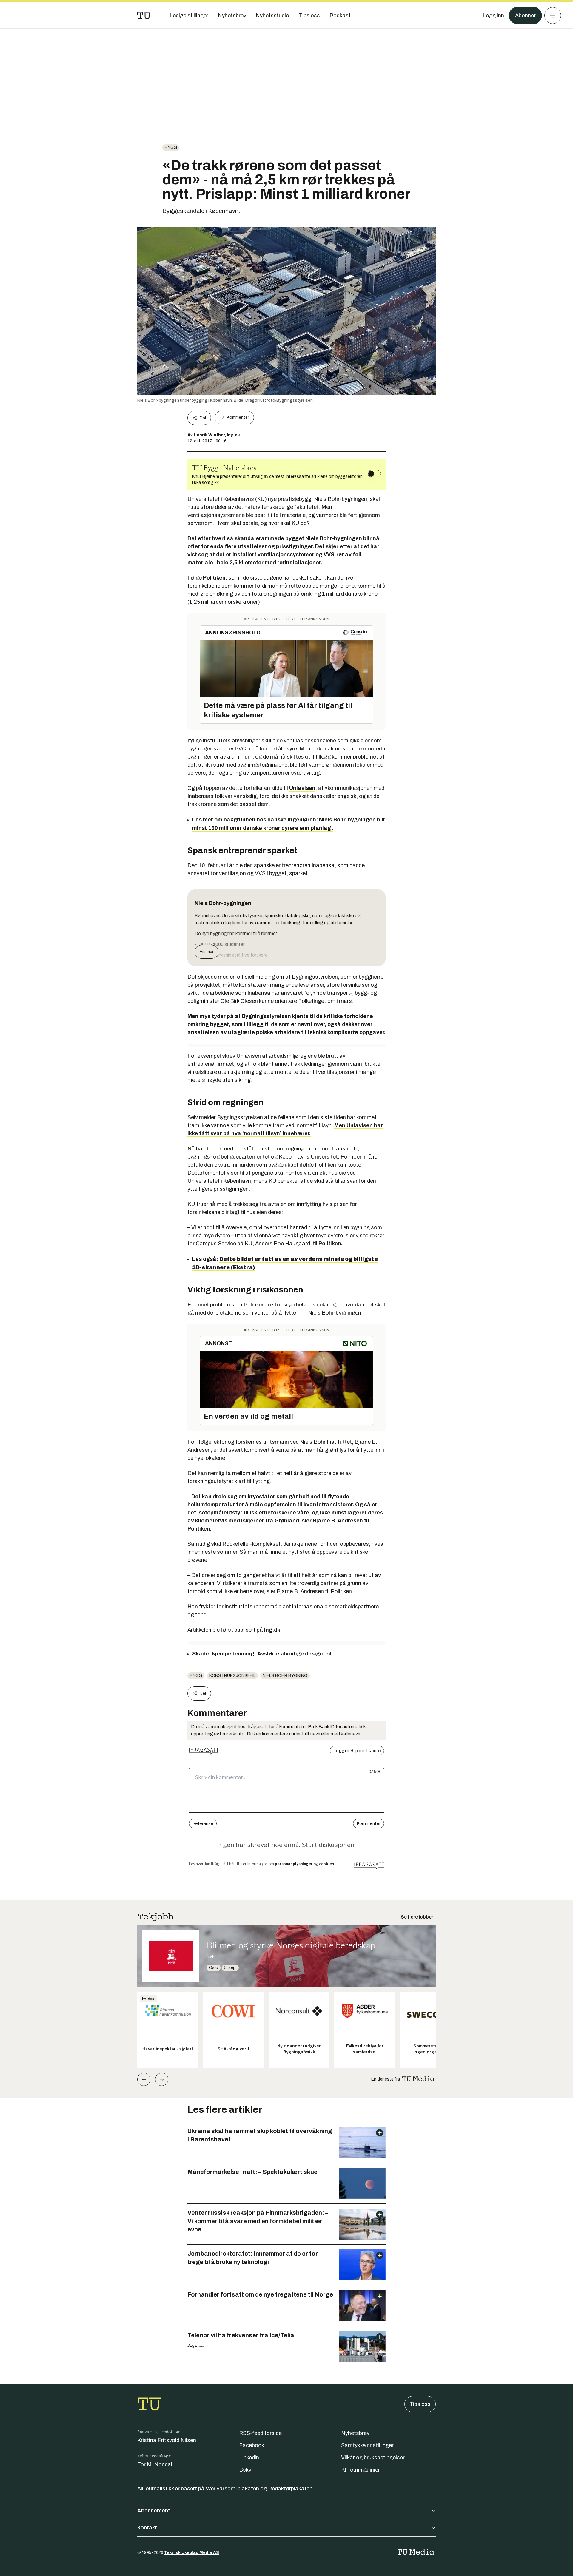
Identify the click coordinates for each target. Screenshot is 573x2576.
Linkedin (249, 2458)
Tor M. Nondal (155, 2464)
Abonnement (154, 2511)
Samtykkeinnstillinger (367, 2445)
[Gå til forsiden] (144, 16)
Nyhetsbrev (355, 2433)
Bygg (171, 148)
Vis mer (207, 952)
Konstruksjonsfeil (232, 1676)
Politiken (214, 578)
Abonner (525, 16)
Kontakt (147, 2528)
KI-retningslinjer (361, 2470)
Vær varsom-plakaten (232, 2489)
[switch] (374, 474)
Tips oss (420, 2404)
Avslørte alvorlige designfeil (294, 1654)
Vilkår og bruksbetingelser (373, 2458)
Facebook (252, 2445)
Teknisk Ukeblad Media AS (192, 2553)
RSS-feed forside (260, 2433)
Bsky (245, 2470)
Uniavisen (302, 788)
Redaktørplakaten (290, 2489)
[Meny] (553, 16)
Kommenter (238, 417)
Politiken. (331, 1244)
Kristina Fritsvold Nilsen (167, 2440)
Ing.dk (272, 1630)
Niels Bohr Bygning (285, 1676)
